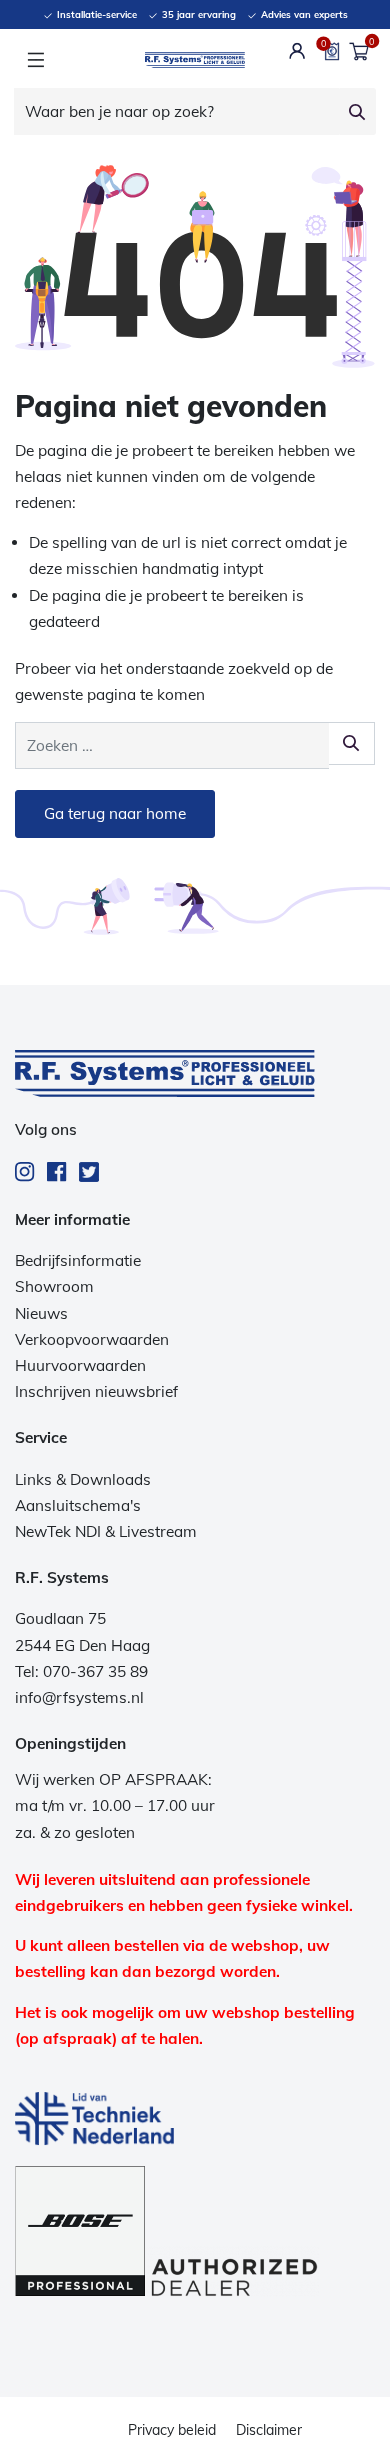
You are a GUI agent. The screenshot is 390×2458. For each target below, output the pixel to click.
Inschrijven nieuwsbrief (96, 1391)
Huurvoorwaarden (80, 1365)
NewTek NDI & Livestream (106, 1531)
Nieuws (41, 1313)
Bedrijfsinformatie (78, 1260)
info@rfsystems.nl (79, 1697)
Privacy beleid (172, 2430)
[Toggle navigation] (35, 60)
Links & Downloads (83, 1479)
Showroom (54, 1286)
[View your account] (297, 51)
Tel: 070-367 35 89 (81, 1671)
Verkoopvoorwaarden (92, 1339)
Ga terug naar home (115, 813)
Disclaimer (269, 2430)
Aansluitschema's (78, 1505)
